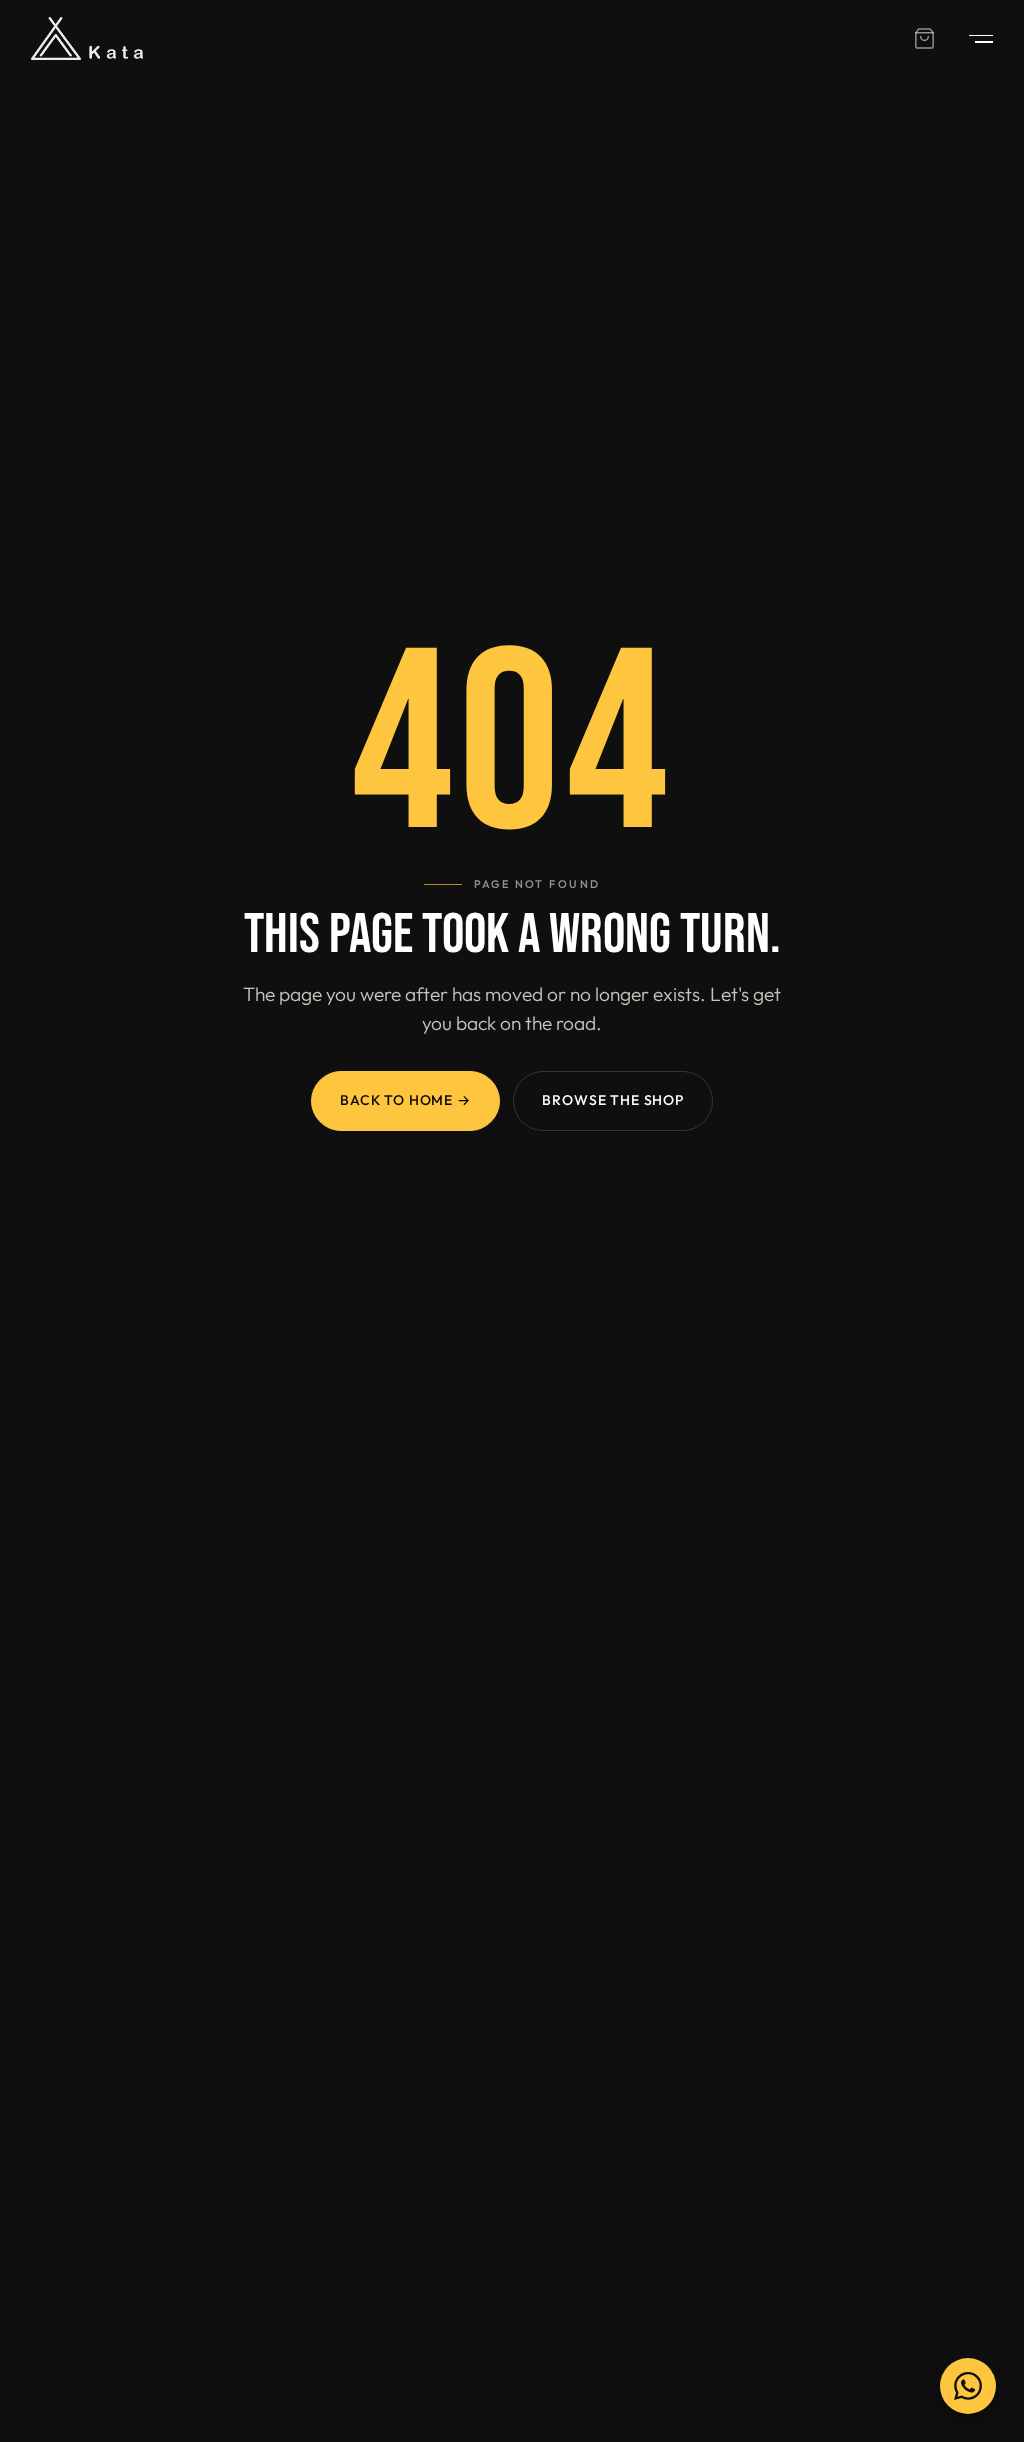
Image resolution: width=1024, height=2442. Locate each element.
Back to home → (405, 1100)
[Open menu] (971, 39)
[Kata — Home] (87, 39)
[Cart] (925, 39)
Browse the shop (613, 1100)
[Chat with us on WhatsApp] (968, 2386)
